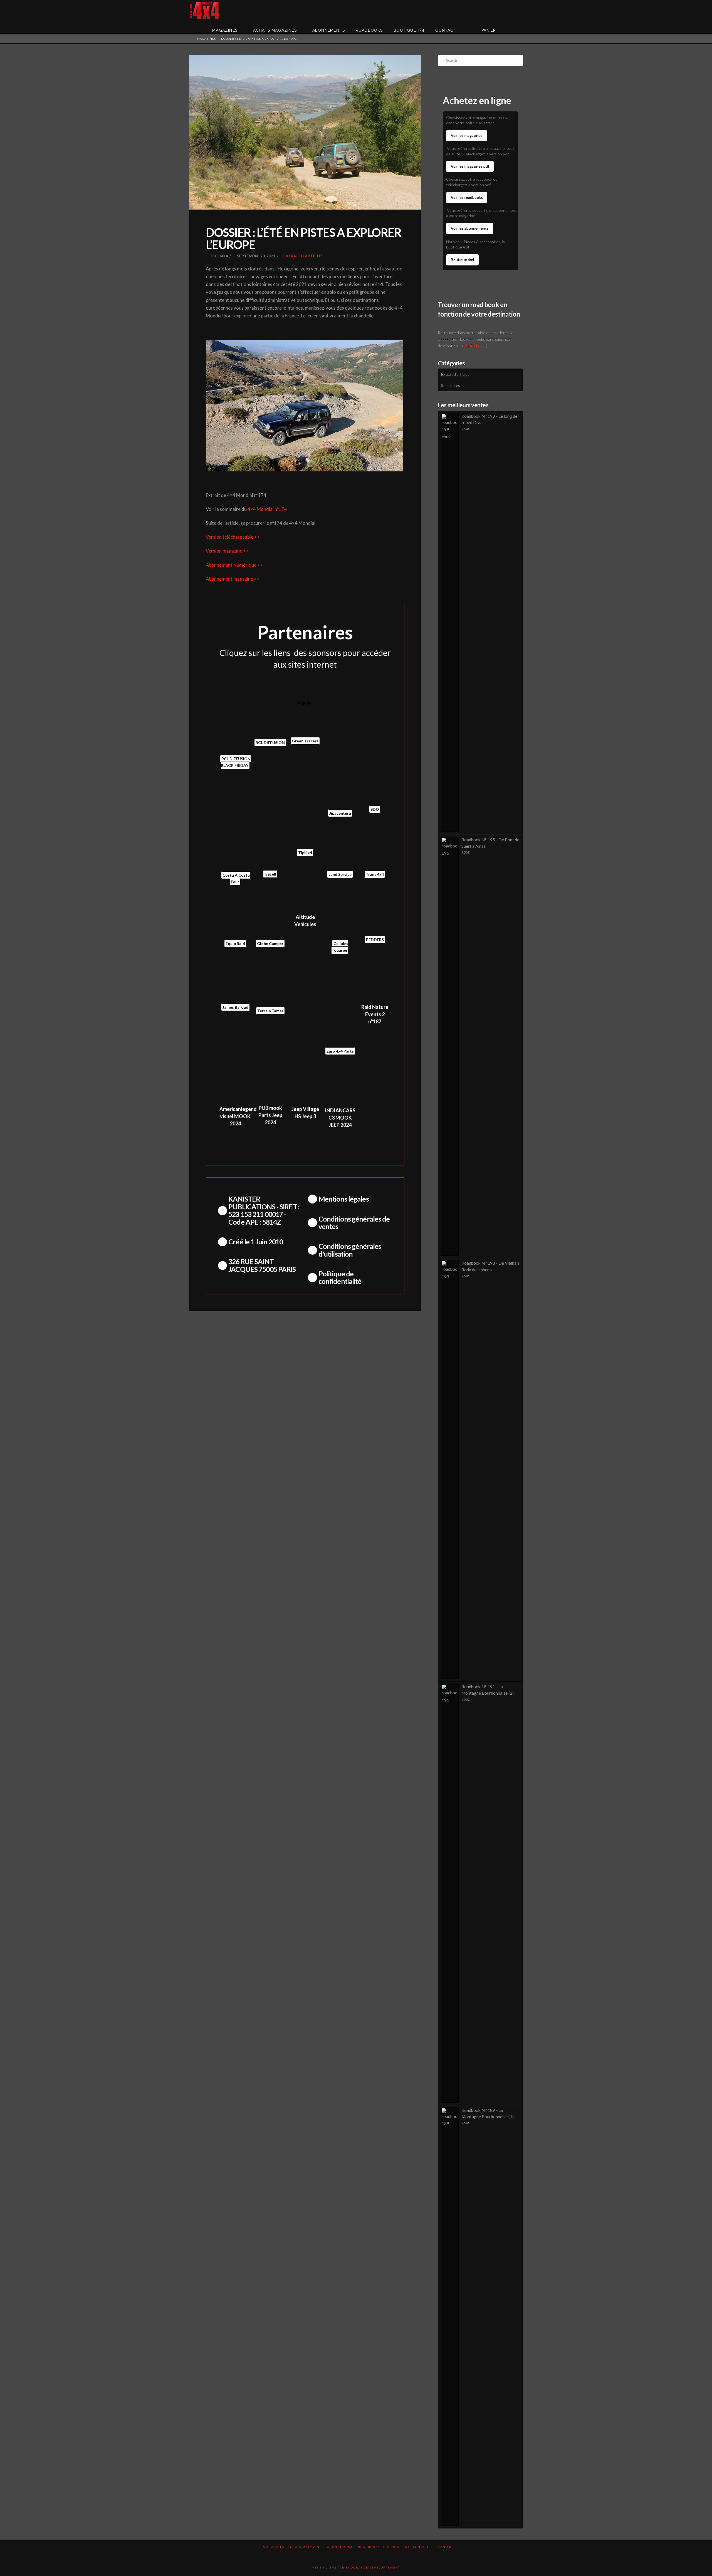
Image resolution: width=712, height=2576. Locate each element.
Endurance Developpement (373, 2567)
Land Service (340, 874)
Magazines (274, 2547)
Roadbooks (369, 2547)
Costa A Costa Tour (236, 878)
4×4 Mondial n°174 (267, 509)
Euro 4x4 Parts (340, 1051)
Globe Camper (270, 943)
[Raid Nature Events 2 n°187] (375, 981)
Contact (421, 2547)
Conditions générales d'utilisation (350, 1250)
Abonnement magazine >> (233, 579)
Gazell (270, 874)
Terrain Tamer (270, 1011)
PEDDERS (375, 940)
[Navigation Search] (515, 26)
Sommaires (451, 385)
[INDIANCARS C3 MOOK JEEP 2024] (340, 1083)
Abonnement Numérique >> (234, 565)
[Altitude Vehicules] (305, 902)
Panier (446, 2547)
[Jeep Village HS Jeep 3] (305, 1083)
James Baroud (235, 1007)
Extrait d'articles (303, 256)
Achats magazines (306, 2547)
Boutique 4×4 (396, 2547)
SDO (375, 809)
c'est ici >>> (475, 346)
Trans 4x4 (375, 874)
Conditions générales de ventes (354, 1223)
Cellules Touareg (340, 947)
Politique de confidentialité (340, 1277)
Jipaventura (340, 813)
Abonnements (341, 2547)
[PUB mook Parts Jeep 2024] (270, 1082)
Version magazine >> (227, 551)
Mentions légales (344, 1199)
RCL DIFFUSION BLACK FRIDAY (236, 762)
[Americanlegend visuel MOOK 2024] (235, 1083)
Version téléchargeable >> (233, 537)
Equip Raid (235, 943)
